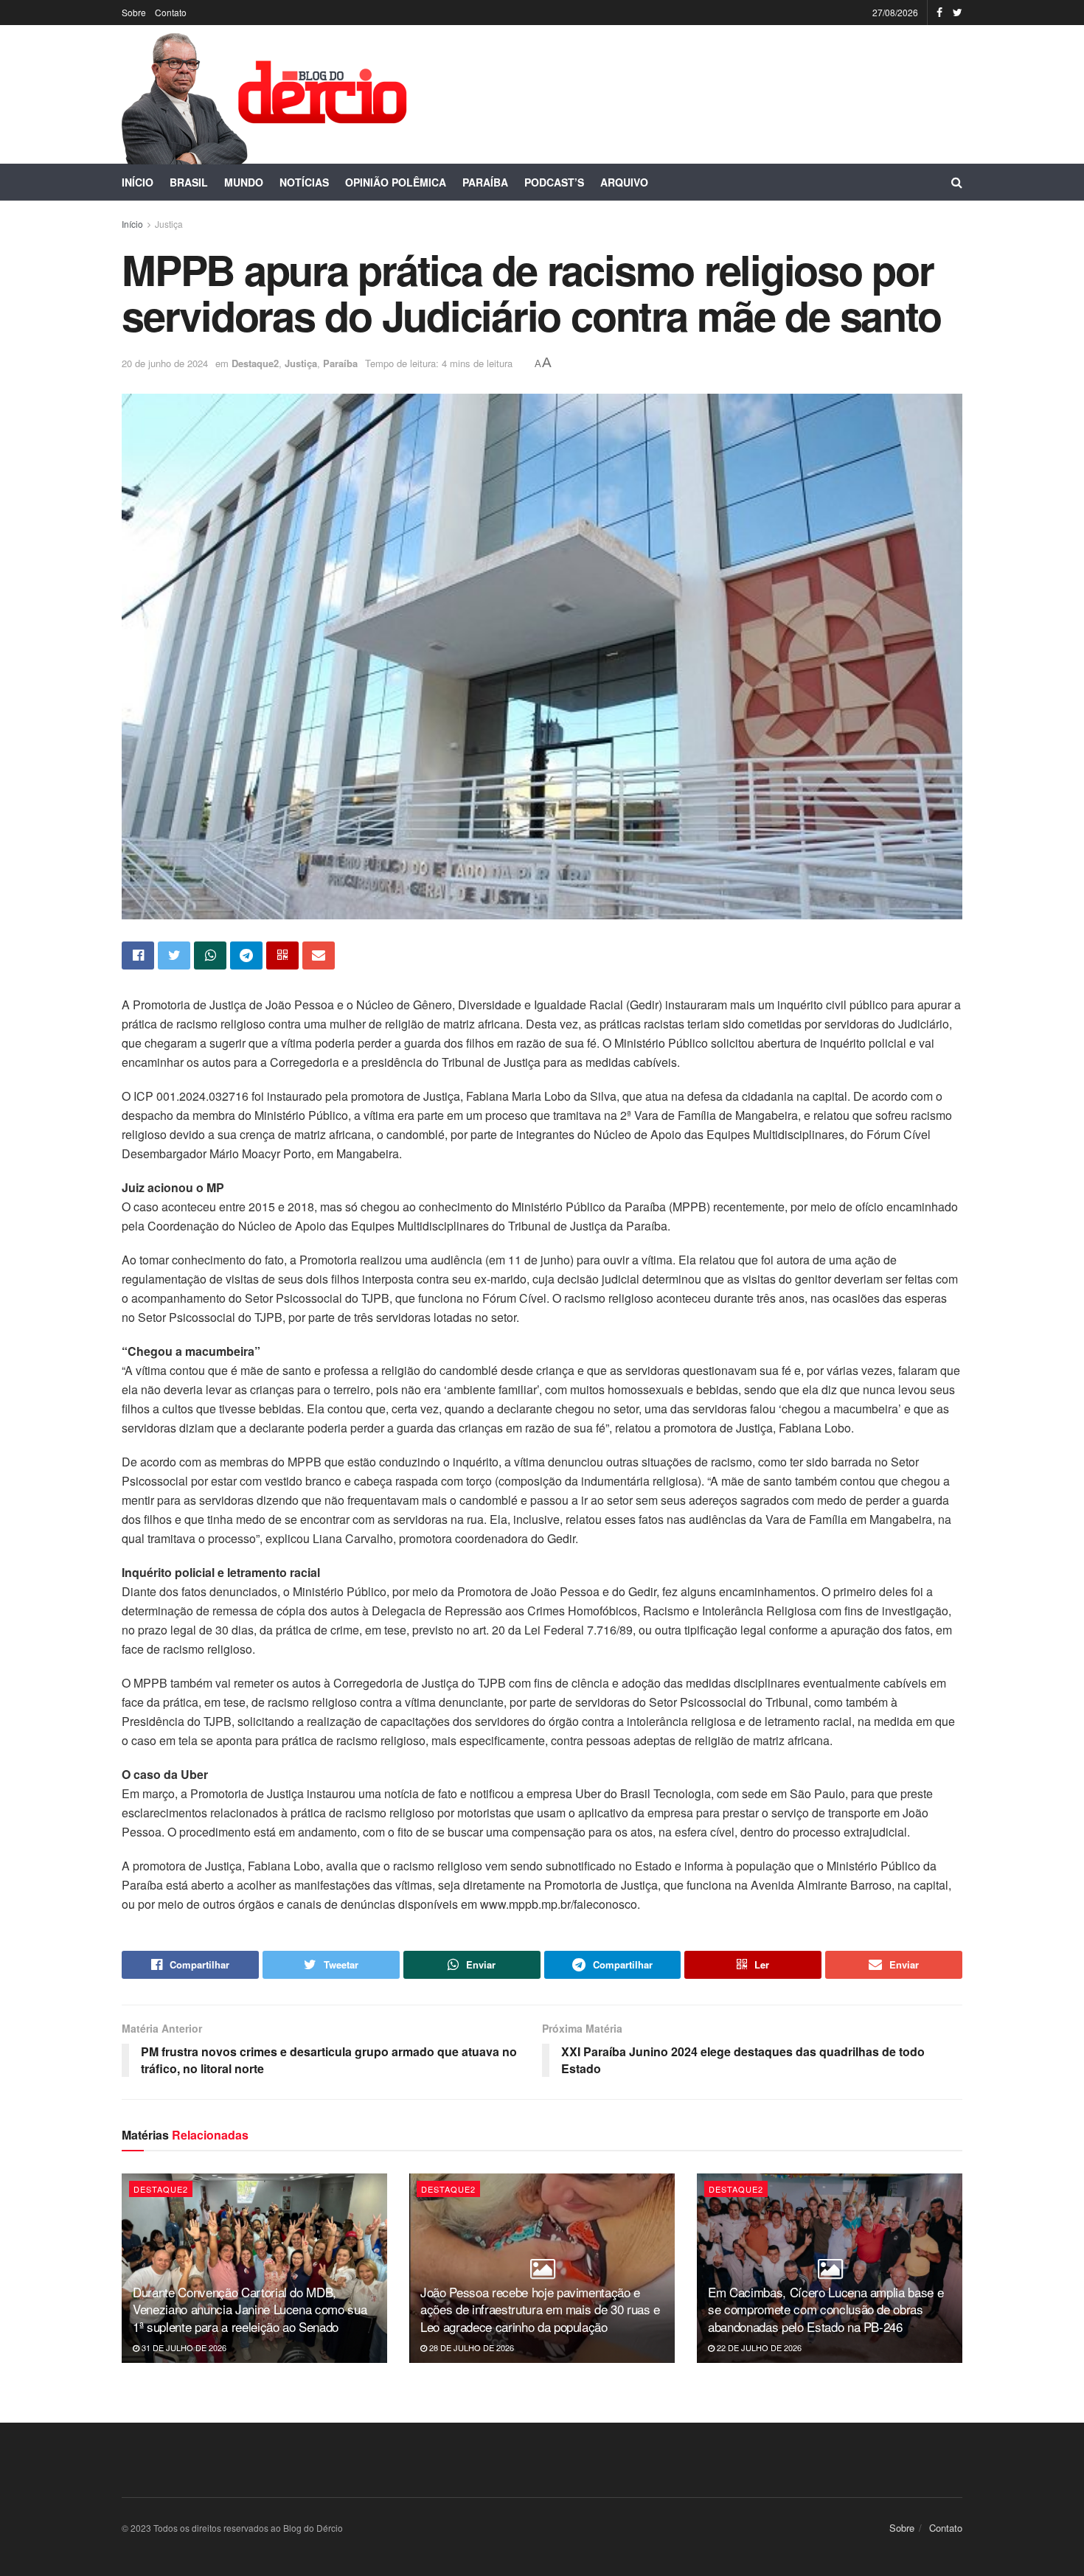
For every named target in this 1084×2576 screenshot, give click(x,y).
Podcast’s (554, 182)
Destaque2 (255, 363)
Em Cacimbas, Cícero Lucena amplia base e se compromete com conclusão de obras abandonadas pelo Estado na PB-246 (826, 2309)
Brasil (189, 182)
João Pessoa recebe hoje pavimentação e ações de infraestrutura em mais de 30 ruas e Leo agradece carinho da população (540, 2309)
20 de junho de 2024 (165, 363)
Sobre (134, 12)
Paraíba (485, 182)
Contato (171, 12)
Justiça (169, 224)
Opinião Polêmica (396, 182)
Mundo (244, 182)
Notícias (304, 182)
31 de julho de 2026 (183, 2347)
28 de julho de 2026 (470, 2347)
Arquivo (624, 182)
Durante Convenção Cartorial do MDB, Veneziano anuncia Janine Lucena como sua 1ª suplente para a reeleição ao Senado (250, 2309)
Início (138, 182)
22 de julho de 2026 (758, 2347)
